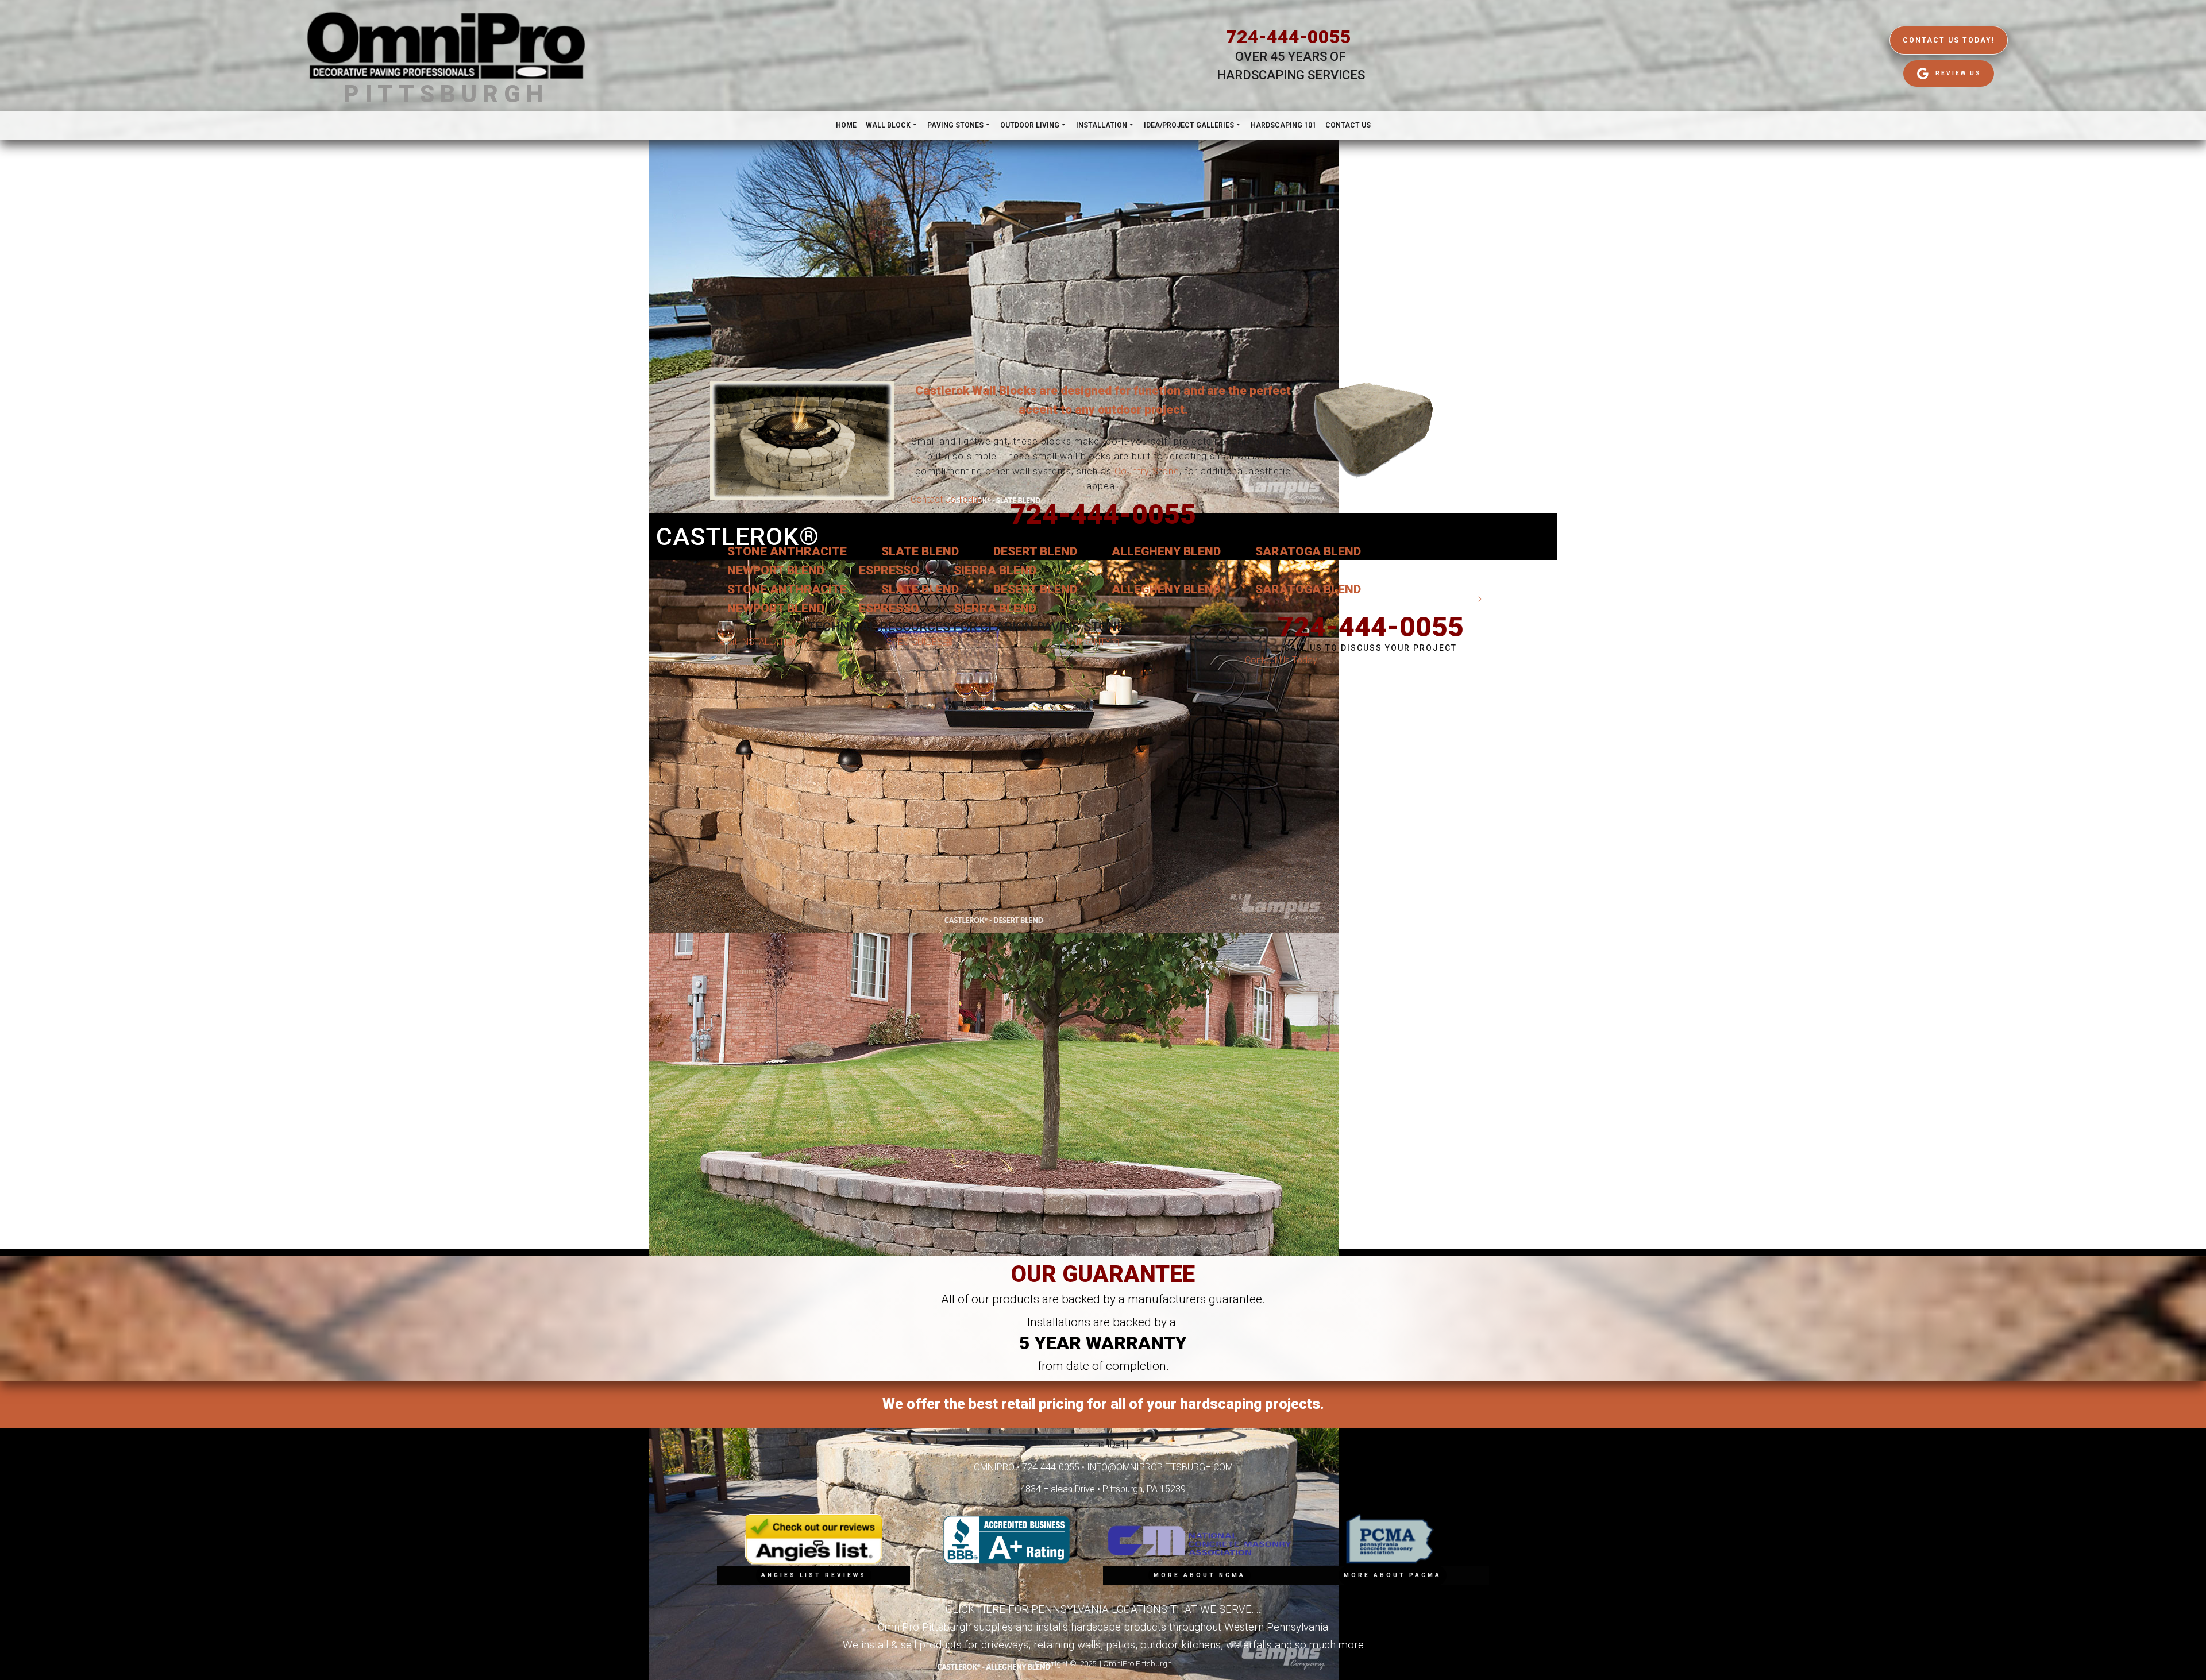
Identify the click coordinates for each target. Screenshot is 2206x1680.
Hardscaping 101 (1283, 125)
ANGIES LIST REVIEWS (814, 1575)
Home (846, 125)
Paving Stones (955, 125)
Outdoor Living (1030, 125)
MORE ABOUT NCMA (1200, 1575)
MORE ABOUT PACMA (1393, 1575)
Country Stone (1147, 471)
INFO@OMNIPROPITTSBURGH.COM (1160, 1467)
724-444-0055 (1289, 37)
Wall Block (888, 125)
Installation (1102, 125)
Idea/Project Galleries (1189, 125)
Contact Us (1348, 125)
